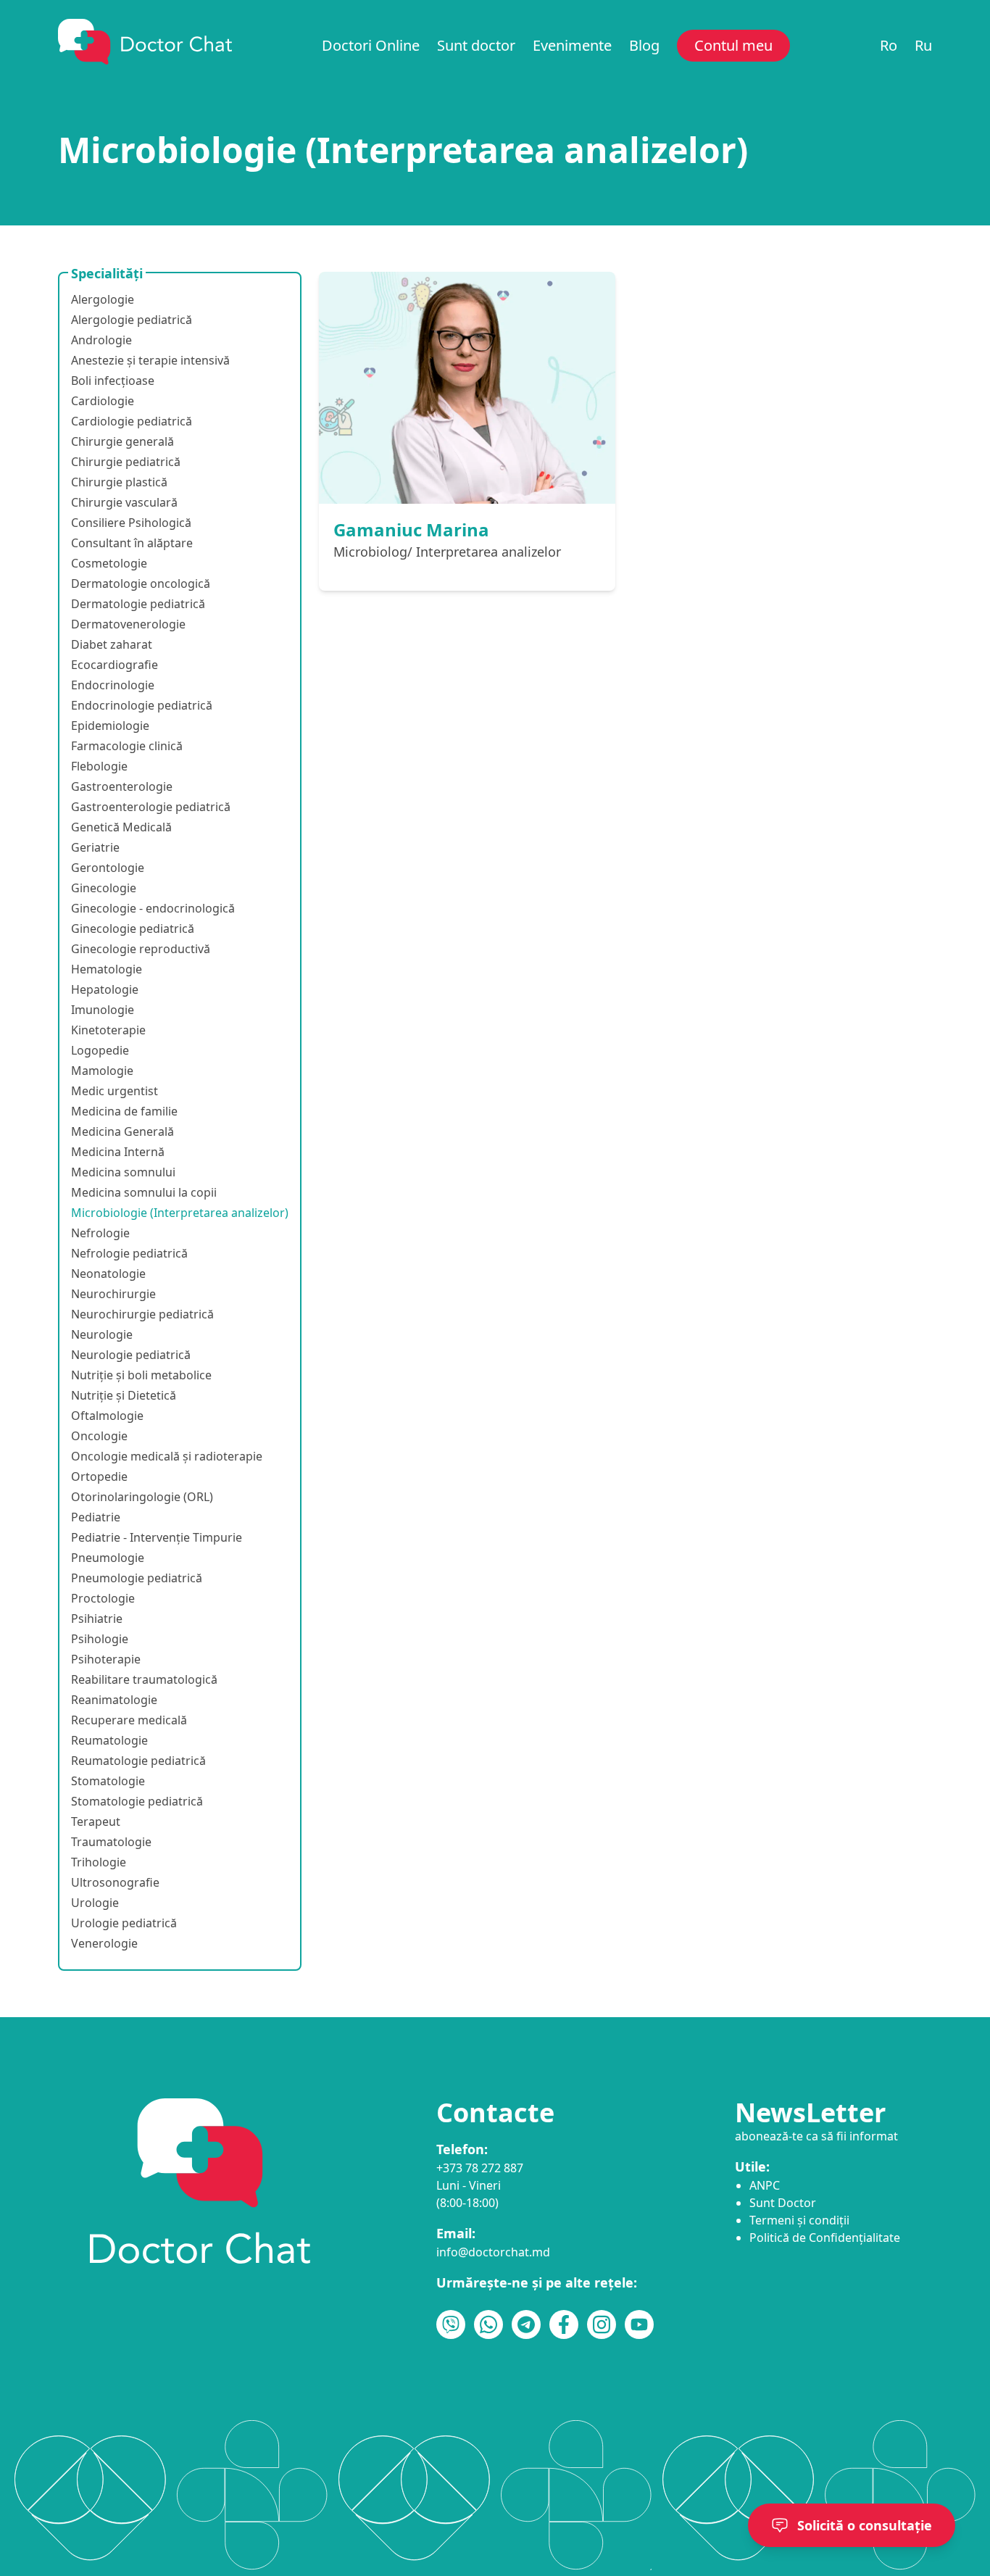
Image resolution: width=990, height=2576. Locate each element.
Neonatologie (108, 1274)
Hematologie (107, 969)
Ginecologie (104, 888)
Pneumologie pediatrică (137, 1578)
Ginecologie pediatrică (133, 928)
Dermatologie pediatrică (138, 604)
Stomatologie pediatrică (137, 1801)
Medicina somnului (123, 1172)
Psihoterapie (106, 1659)
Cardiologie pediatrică (132, 421)
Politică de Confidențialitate (825, 2238)
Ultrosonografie (115, 1882)
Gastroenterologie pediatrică (151, 807)
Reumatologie (109, 1740)
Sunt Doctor (783, 2203)
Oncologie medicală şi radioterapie (167, 1456)
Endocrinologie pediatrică (142, 705)
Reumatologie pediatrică (138, 1761)
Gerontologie (108, 868)
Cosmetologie (109, 563)
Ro (889, 45)
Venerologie (104, 1943)
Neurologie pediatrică (131, 1355)
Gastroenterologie (122, 786)
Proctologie (103, 1598)
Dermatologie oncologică (141, 583)
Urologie (95, 1903)
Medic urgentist (115, 1091)
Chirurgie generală (122, 441)
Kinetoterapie (108, 1030)
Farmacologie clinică (127, 746)
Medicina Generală (122, 1131)
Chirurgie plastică (119, 482)
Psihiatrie (97, 1619)
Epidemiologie (110, 726)
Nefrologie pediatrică (129, 1253)
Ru (923, 45)
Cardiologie (103, 401)
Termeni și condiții (799, 2220)
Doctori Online (371, 45)
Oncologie (99, 1436)
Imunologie (103, 1010)
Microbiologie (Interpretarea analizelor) (180, 1213)
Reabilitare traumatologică (144, 1679)
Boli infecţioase (113, 381)
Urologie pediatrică (124, 1923)
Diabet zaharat (112, 644)
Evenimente (572, 45)
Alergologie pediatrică (132, 320)
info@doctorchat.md (493, 2252)
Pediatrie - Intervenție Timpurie (157, 1537)
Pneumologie (108, 1558)
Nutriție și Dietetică (124, 1395)
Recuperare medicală (129, 1720)
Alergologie (103, 299)
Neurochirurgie (113, 1294)
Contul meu (733, 45)
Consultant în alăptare (132, 543)
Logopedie (100, 1050)
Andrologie (101, 340)
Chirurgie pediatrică (126, 462)
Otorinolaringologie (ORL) (142, 1497)
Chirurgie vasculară (124, 502)
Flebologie (99, 766)
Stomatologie (108, 1781)
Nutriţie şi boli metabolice (141, 1375)
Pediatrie (96, 1517)
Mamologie (102, 1071)
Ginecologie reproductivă (141, 949)
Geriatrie (95, 847)
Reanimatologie (114, 1700)
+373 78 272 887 (480, 2168)
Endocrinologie (113, 685)
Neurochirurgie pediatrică (142, 1314)
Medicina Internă (118, 1152)
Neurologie (102, 1334)
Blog (644, 45)
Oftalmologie (107, 1416)
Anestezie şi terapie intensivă (150, 360)
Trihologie (99, 1862)
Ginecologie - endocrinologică (153, 908)
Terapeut (96, 1821)
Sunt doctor (476, 45)
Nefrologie (100, 1233)
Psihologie (100, 1639)
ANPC (765, 2185)
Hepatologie (105, 989)
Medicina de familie (124, 1111)
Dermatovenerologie (128, 624)
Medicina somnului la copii (144, 1192)
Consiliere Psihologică (131, 523)
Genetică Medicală (121, 827)
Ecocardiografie (115, 665)
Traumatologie (111, 1842)
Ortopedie (99, 1476)
